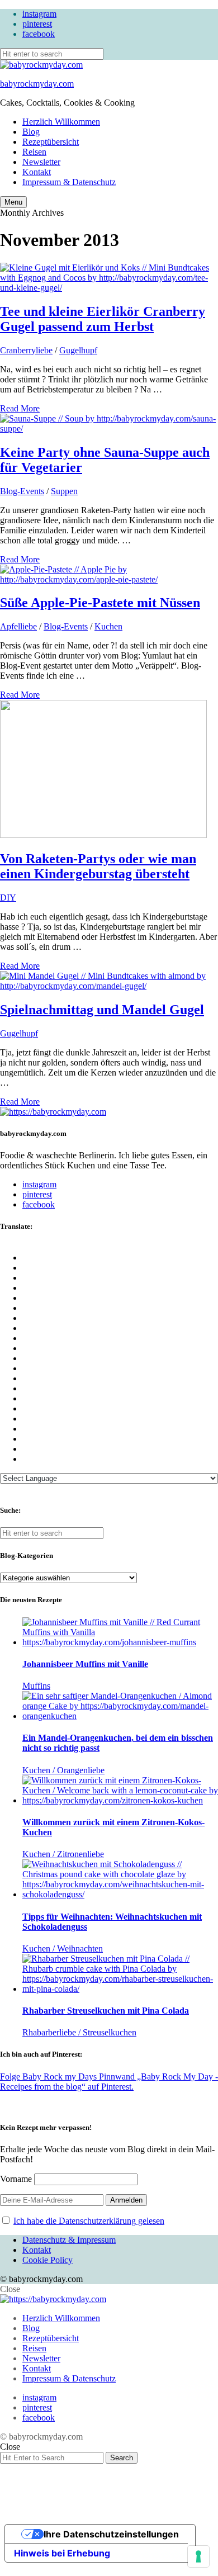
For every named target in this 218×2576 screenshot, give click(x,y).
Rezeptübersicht (51, 142)
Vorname (16, 2179)
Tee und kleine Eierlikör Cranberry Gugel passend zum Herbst (103, 319)
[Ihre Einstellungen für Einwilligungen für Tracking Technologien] (198, 2556)
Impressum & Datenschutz (69, 182)
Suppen (64, 491)
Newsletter (41, 162)
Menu (13, 202)
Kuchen (108, 626)
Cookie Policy (48, 2260)
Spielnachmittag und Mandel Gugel (102, 1010)
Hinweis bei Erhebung (62, 2553)
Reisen (34, 152)
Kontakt (37, 172)
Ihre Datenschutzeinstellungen (111, 2534)
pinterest (37, 24)
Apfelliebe (18, 626)
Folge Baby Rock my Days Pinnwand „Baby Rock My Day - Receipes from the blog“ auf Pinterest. (109, 2082)
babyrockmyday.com (37, 84)
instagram (39, 14)
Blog (31, 132)
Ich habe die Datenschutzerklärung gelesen (89, 2221)
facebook (39, 34)
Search (122, 2458)
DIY (8, 898)
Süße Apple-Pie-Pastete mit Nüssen (100, 603)
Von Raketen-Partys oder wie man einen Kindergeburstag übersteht (98, 866)
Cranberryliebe (26, 350)
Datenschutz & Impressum (69, 2240)
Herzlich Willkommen (61, 122)
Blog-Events (22, 491)
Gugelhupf (78, 350)
